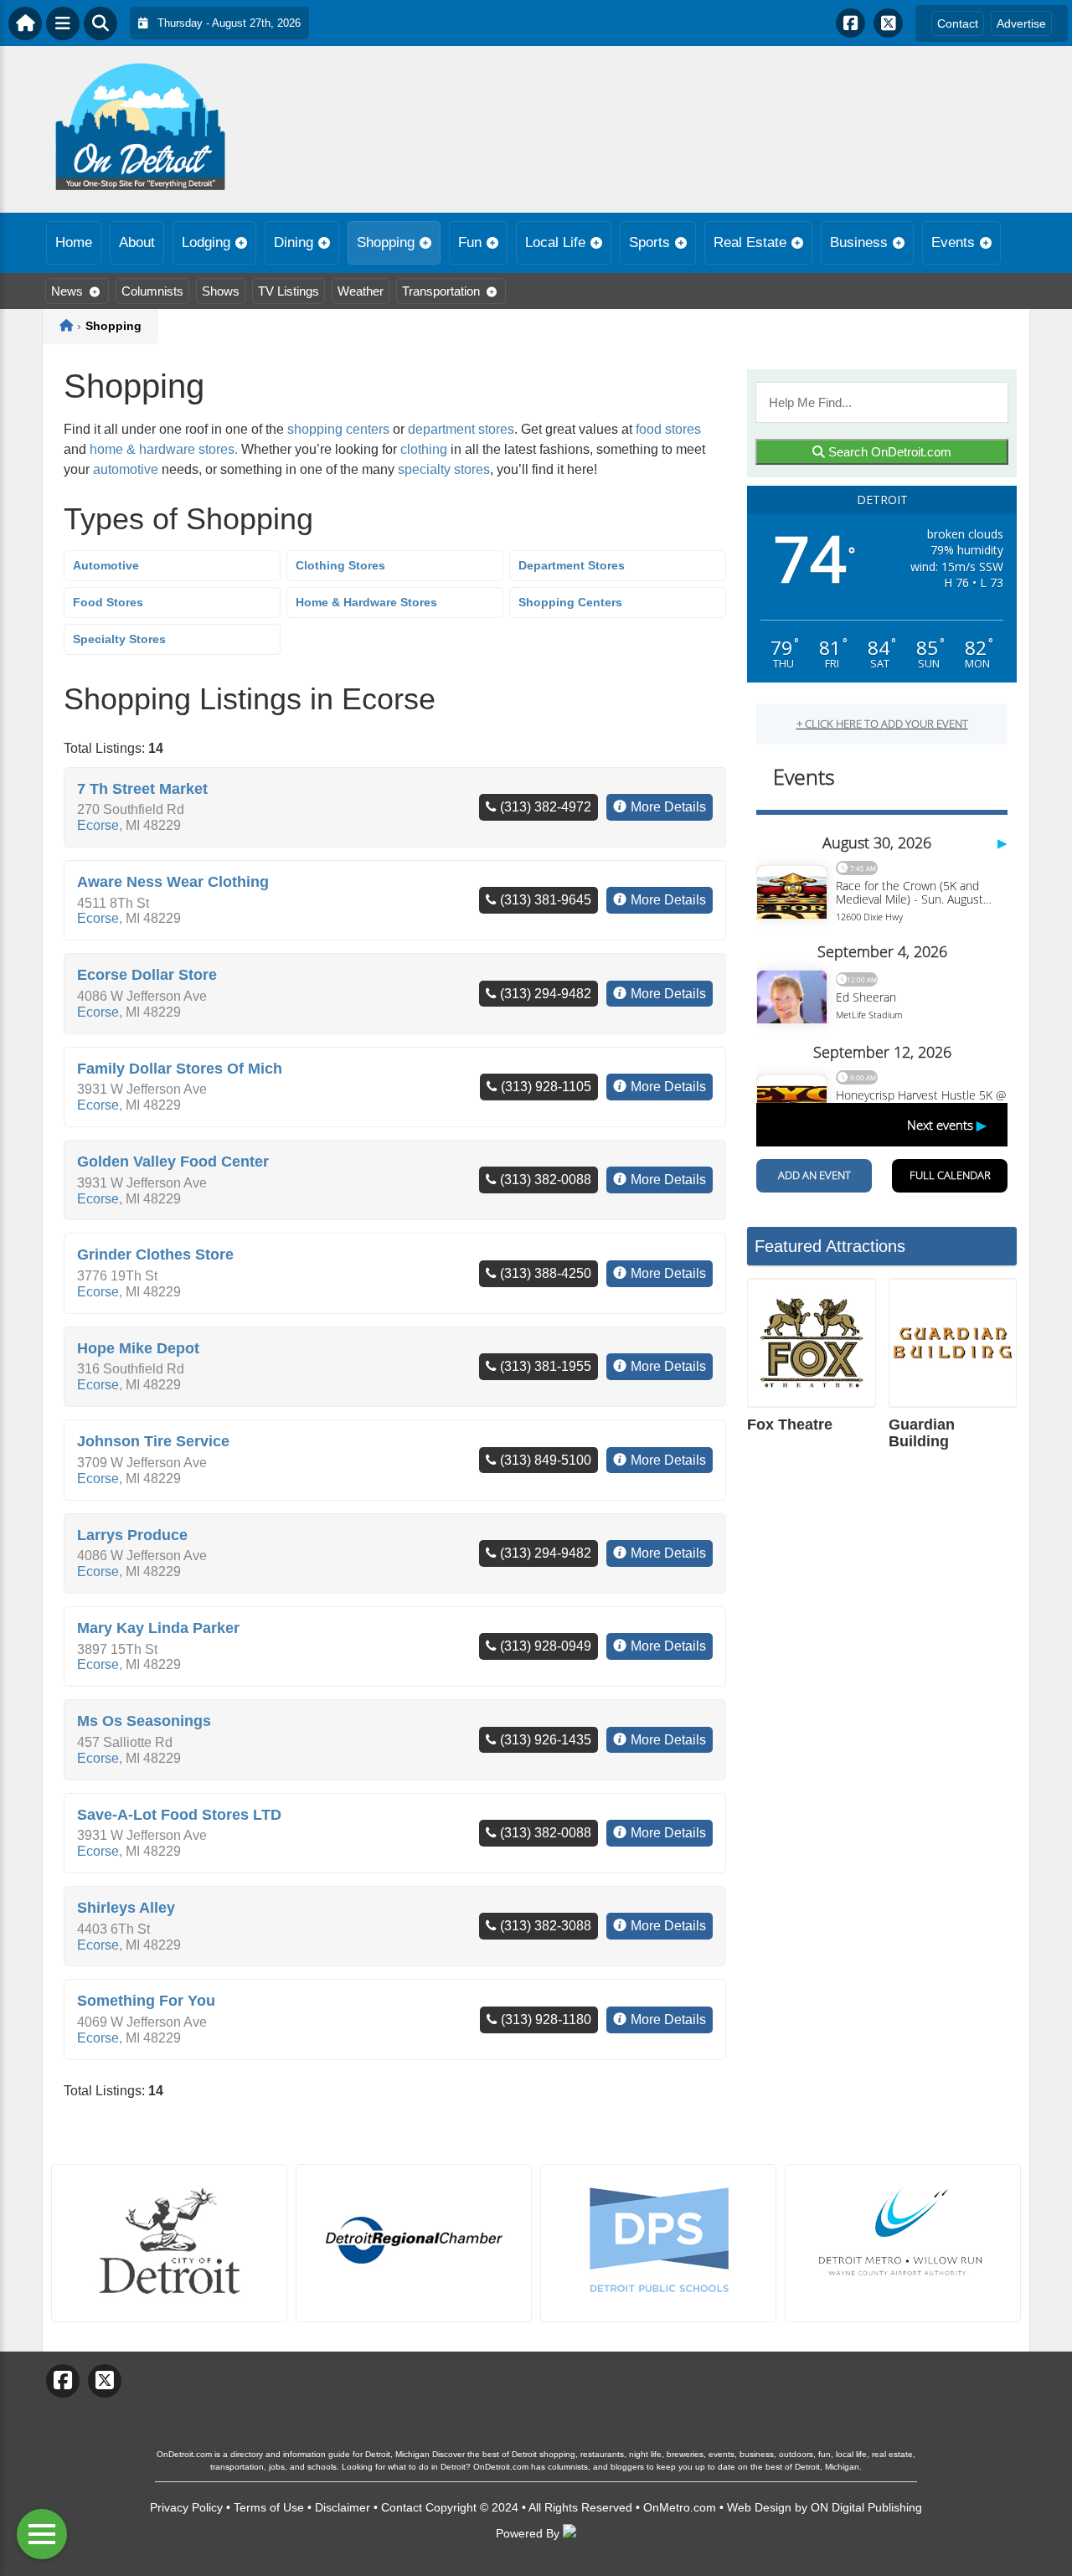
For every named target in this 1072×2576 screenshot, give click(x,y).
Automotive (106, 565)
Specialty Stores (119, 639)
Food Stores (108, 602)
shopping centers (338, 429)
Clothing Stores (340, 565)
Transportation (441, 291)
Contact (958, 23)
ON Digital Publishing (866, 2507)
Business (859, 242)
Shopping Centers (570, 602)
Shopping (386, 242)
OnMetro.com (680, 2507)
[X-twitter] (888, 23)
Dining (294, 242)
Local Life (555, 242)
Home (74, 242)
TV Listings (289, 291)
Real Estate (750, 242)
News (67, 291)
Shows (221, 291)
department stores (461, 429)
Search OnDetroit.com (888, 452)
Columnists (152, 291)
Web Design (759, 2507)
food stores (668, 429)
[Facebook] (850, 23)
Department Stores (572, 565)
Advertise (1021, 23)
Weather (361, 291)
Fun (470, 242)
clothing (424, 449)
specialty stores (444, 469)
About (137, 242)
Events (953, 242)
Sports (649, 242)
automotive (126, 469)
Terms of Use (269, 2507)
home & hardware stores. (165, 449)
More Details (668, 807)
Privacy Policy (186, 2507)
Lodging (206, 242)
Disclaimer (343, 2507)
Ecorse (98, 825)
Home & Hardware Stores (366, 602)
